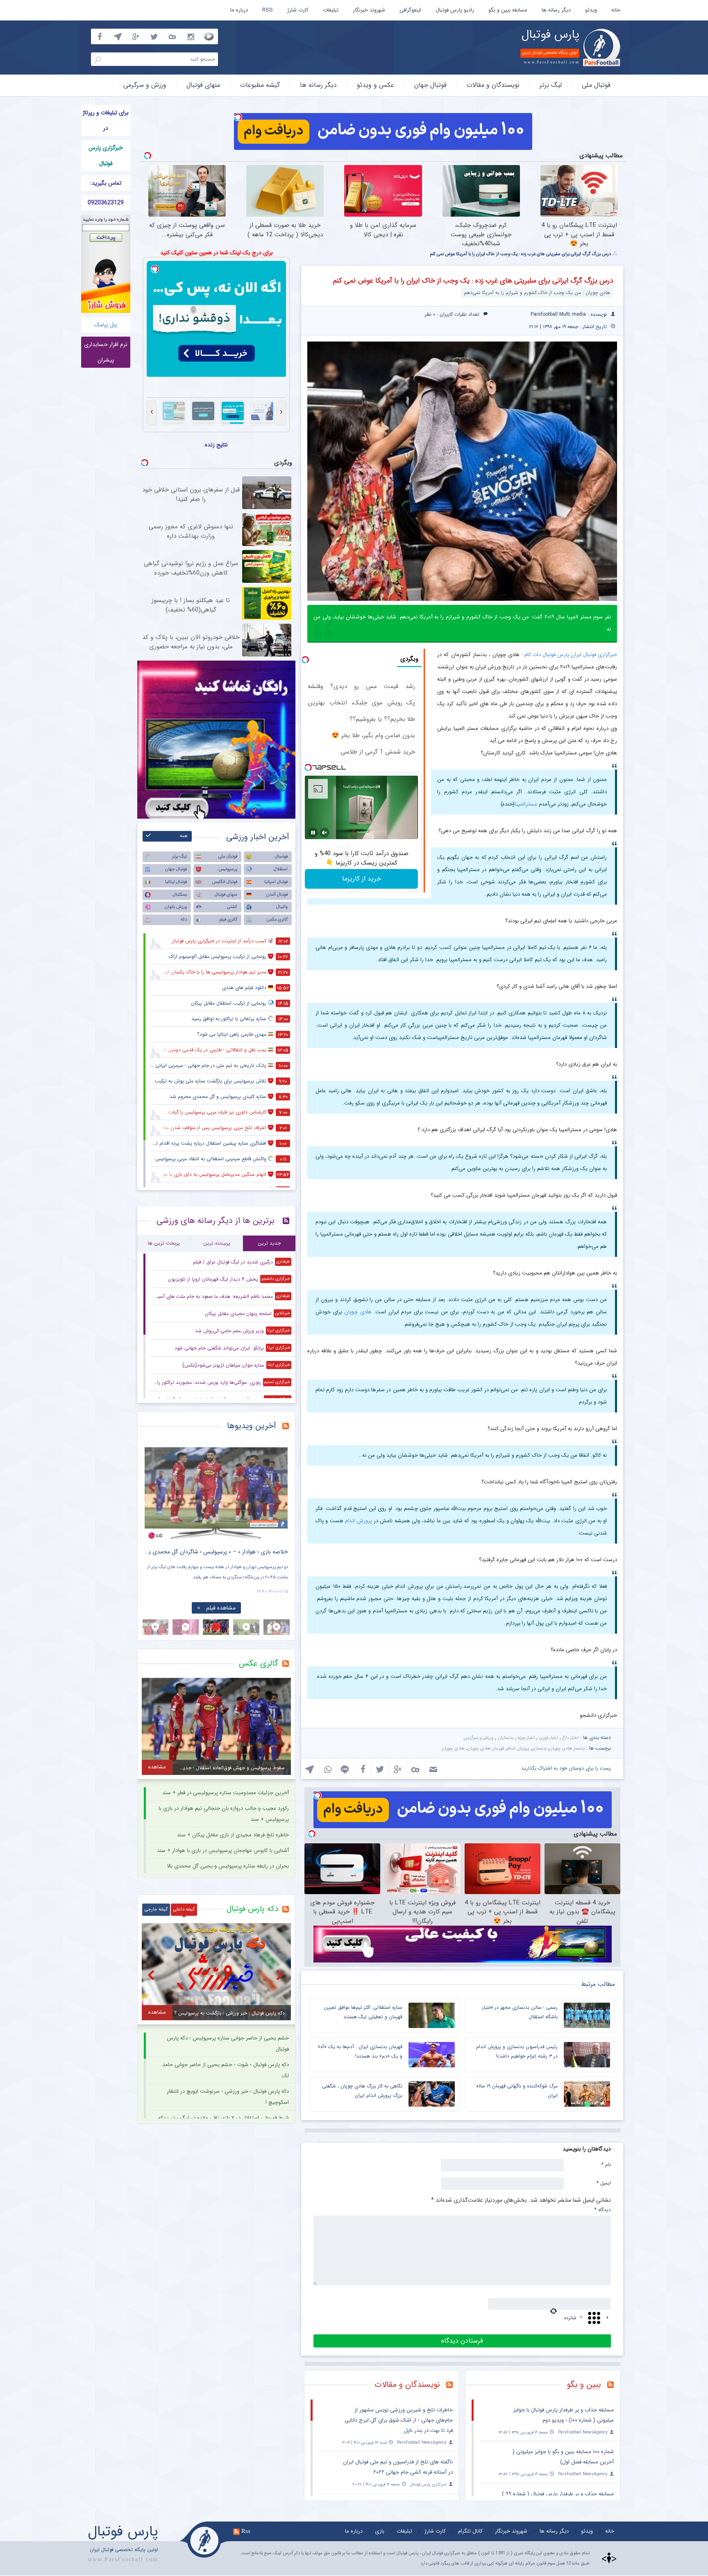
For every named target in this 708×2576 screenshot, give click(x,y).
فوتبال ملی (596, 85)
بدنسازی (539, 1749)
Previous (153, 1487)
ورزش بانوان (176, 907)
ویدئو (591, 10)
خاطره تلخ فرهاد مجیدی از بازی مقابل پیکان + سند (233, 1835)
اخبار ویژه (526, 1738)
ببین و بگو (584, 2385)
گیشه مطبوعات (260, 85)
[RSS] (614, 2386)
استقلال (281, 869)
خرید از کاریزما (362, 879)
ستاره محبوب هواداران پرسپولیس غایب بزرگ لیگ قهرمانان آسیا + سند (340, 33)
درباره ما (239, 10)
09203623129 (106, 203)
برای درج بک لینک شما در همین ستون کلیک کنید (217, 253)
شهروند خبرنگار (369, 10)
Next (280, 1487)
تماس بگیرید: (106, 183)
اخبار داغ (571, 1738)
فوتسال (281, 857)
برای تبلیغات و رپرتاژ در (106, 120)
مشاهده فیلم (214, 1608)
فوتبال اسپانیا (276, 882)
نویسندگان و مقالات (493, 85)
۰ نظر (430, 314)
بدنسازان (506, 1738)
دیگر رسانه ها (556, 10)
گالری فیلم (228, 920)
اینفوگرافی (410, 10)
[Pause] (313, 833)
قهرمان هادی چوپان (486, 1749)
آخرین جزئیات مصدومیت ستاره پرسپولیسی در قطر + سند (226, 1793)
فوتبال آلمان (277, 895)
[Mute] (324, 833)
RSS (268, 10)
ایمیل (604, 2183)
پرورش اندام (358, 1521)
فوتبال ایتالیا (176, 882)
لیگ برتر (551, 85)
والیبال (282, 907)
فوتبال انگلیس (225, 882)
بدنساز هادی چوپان (567, 1749)
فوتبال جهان (430, 85)
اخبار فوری (549, 1738)
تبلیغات (331, 10)
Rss (246, 2531)
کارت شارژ (298, 10)
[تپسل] (238, 117)
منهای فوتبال (203, 85)
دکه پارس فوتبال (252, 1909)
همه (184, 836)
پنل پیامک (106, 325)
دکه (184, 920)
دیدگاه (603, 2209)
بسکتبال (180, 895)
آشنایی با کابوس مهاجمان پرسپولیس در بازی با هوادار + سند (223, 1851)
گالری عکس (277, 920)
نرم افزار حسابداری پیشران (106, 352)
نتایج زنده (216, 445)
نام (606, 2164)
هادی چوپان (358, 1312)
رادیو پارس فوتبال (455, 10)
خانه (616, 10)
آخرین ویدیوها (252, 1426)
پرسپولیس (228, 869)
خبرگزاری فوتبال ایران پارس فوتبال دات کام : (569, 655)
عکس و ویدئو (376, 85)
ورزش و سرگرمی (145, 85)
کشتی (232, 907)
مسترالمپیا (526, 804)
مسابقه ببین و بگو (508, 10)
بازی (380, 2531)
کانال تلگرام (470, 2531)
